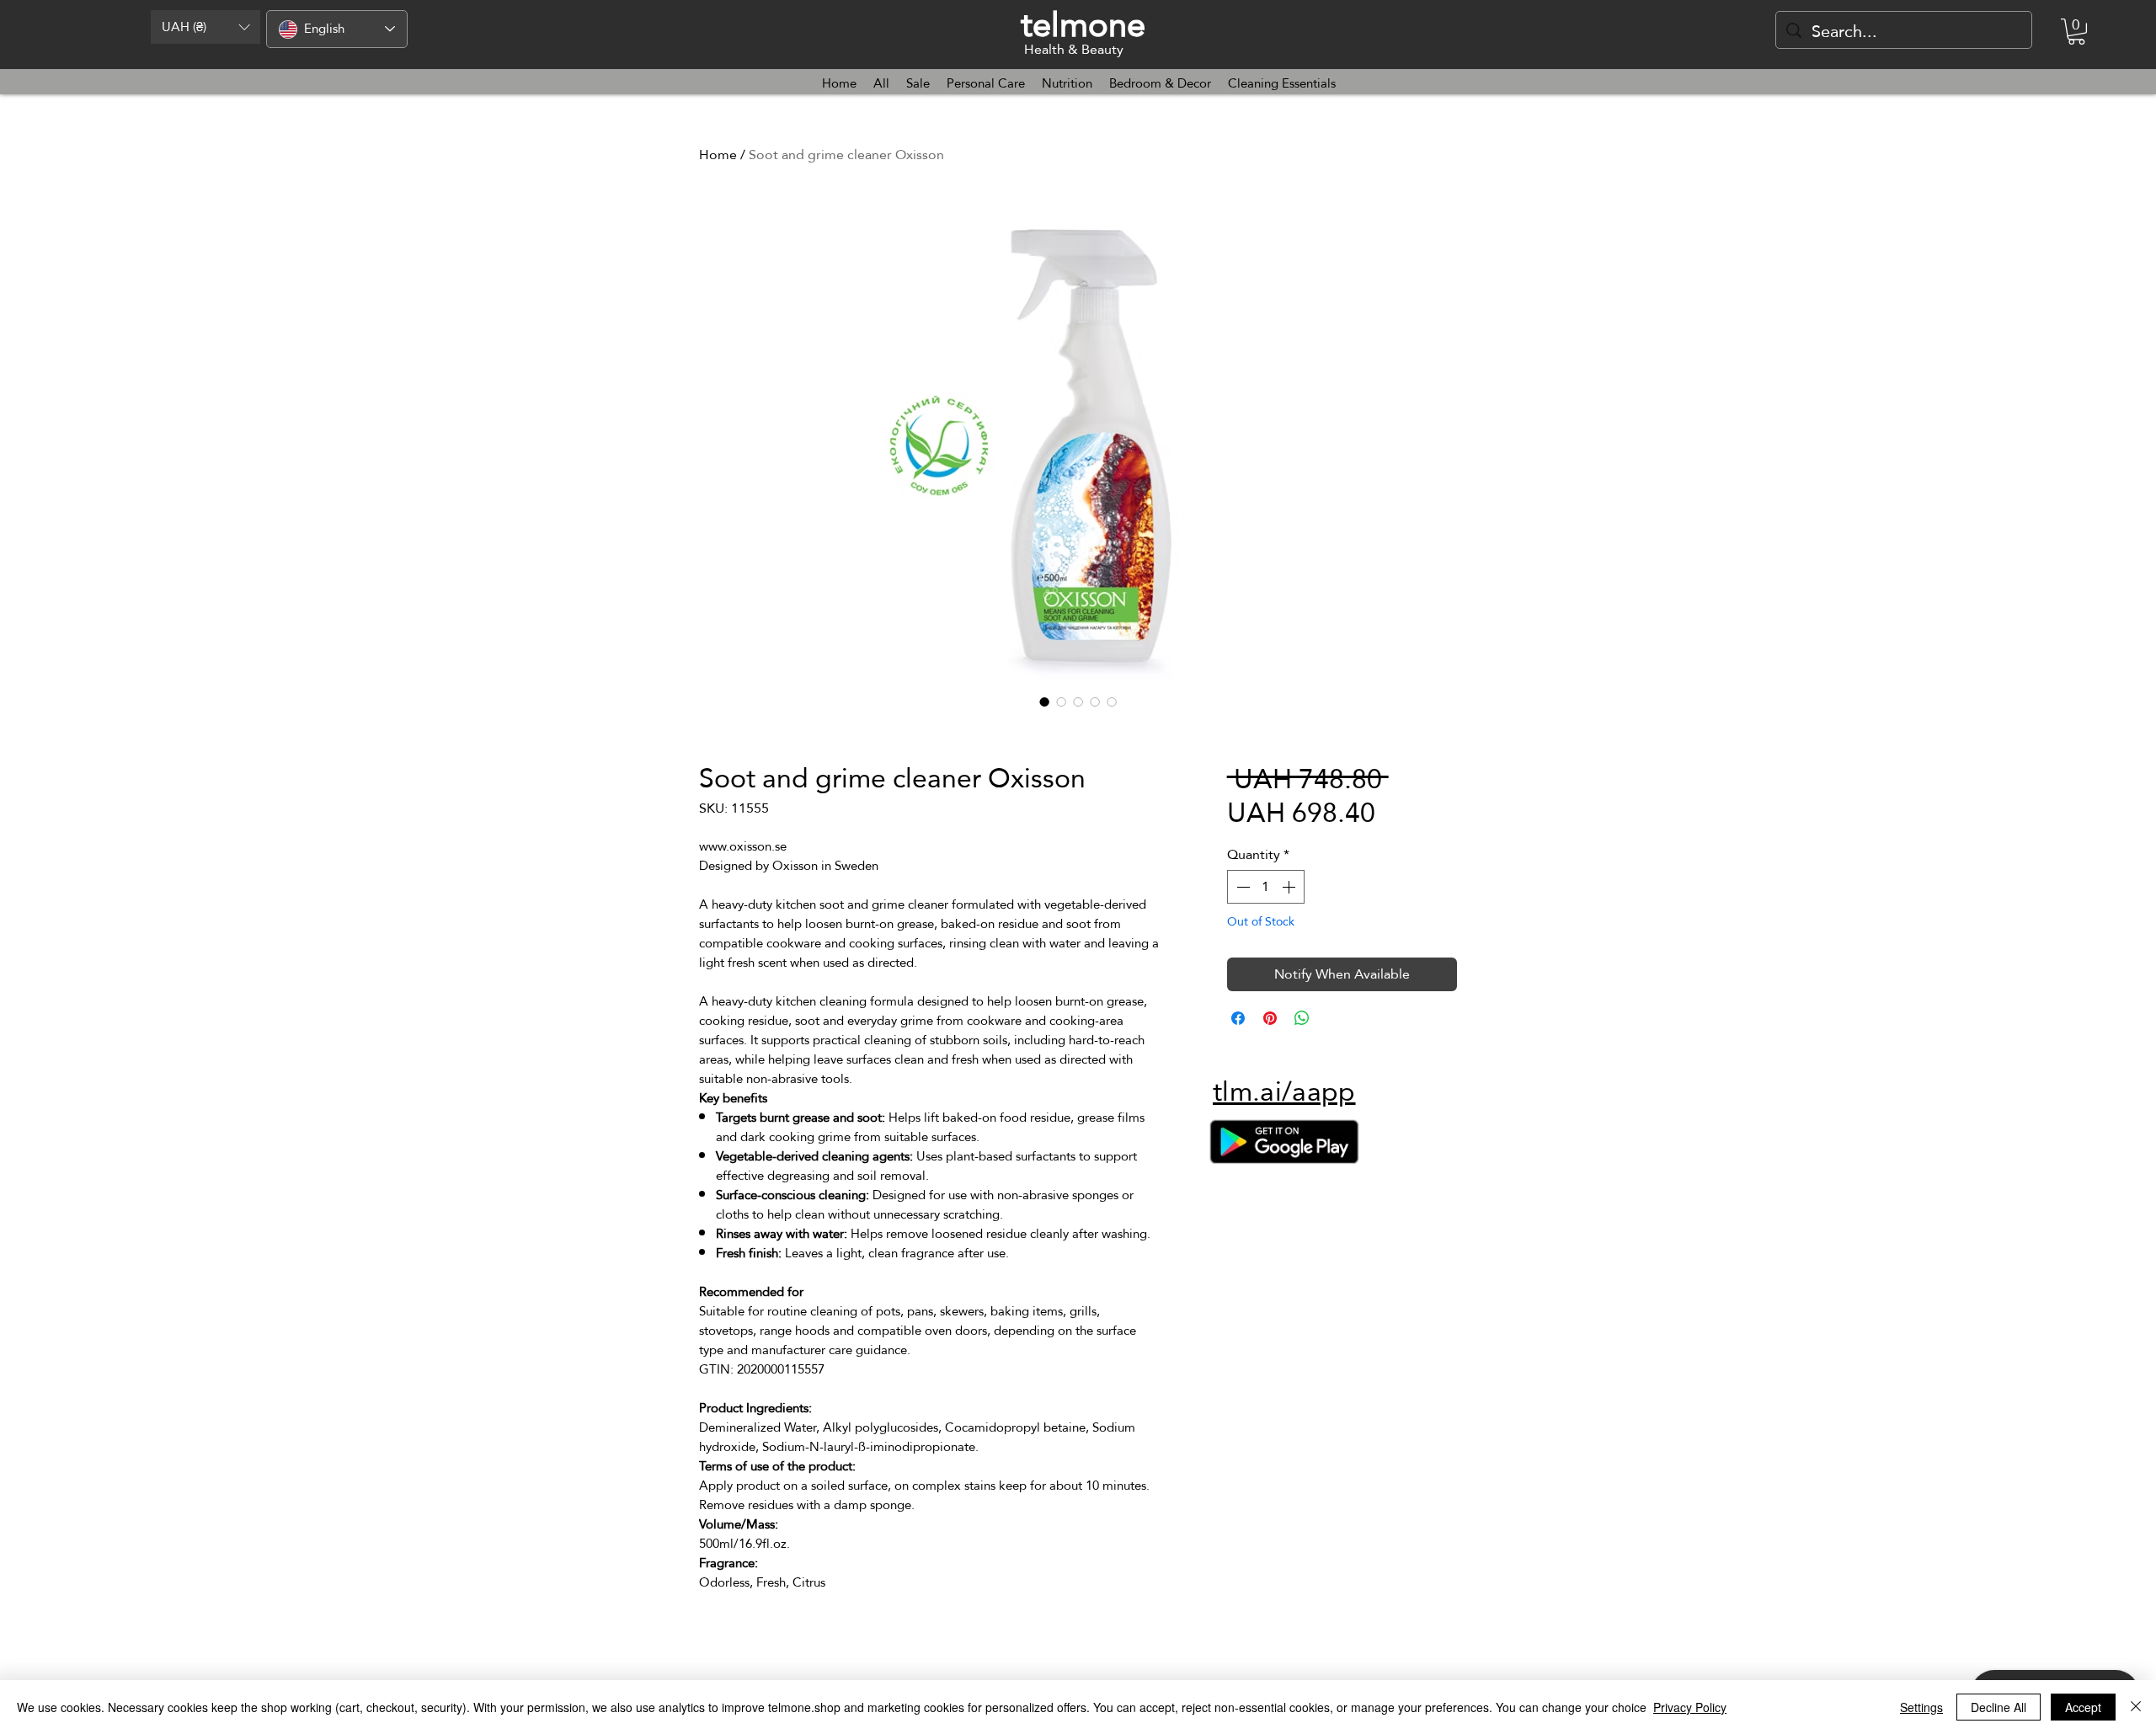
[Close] (2136, 1707)
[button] (205, 27)
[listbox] (205, 27)
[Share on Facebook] (1238, 1018)
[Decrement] (1241, 887)
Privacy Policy (1690, 1707)
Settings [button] (1921, 1707)
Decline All (1999, 1707)
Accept (2083, 1707)
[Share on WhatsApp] (1302, 1018)
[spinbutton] (1266, 887)
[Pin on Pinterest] (1270, 1018)
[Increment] (1290, 887)
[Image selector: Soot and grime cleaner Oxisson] (1044, 702)
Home (718, 155)
